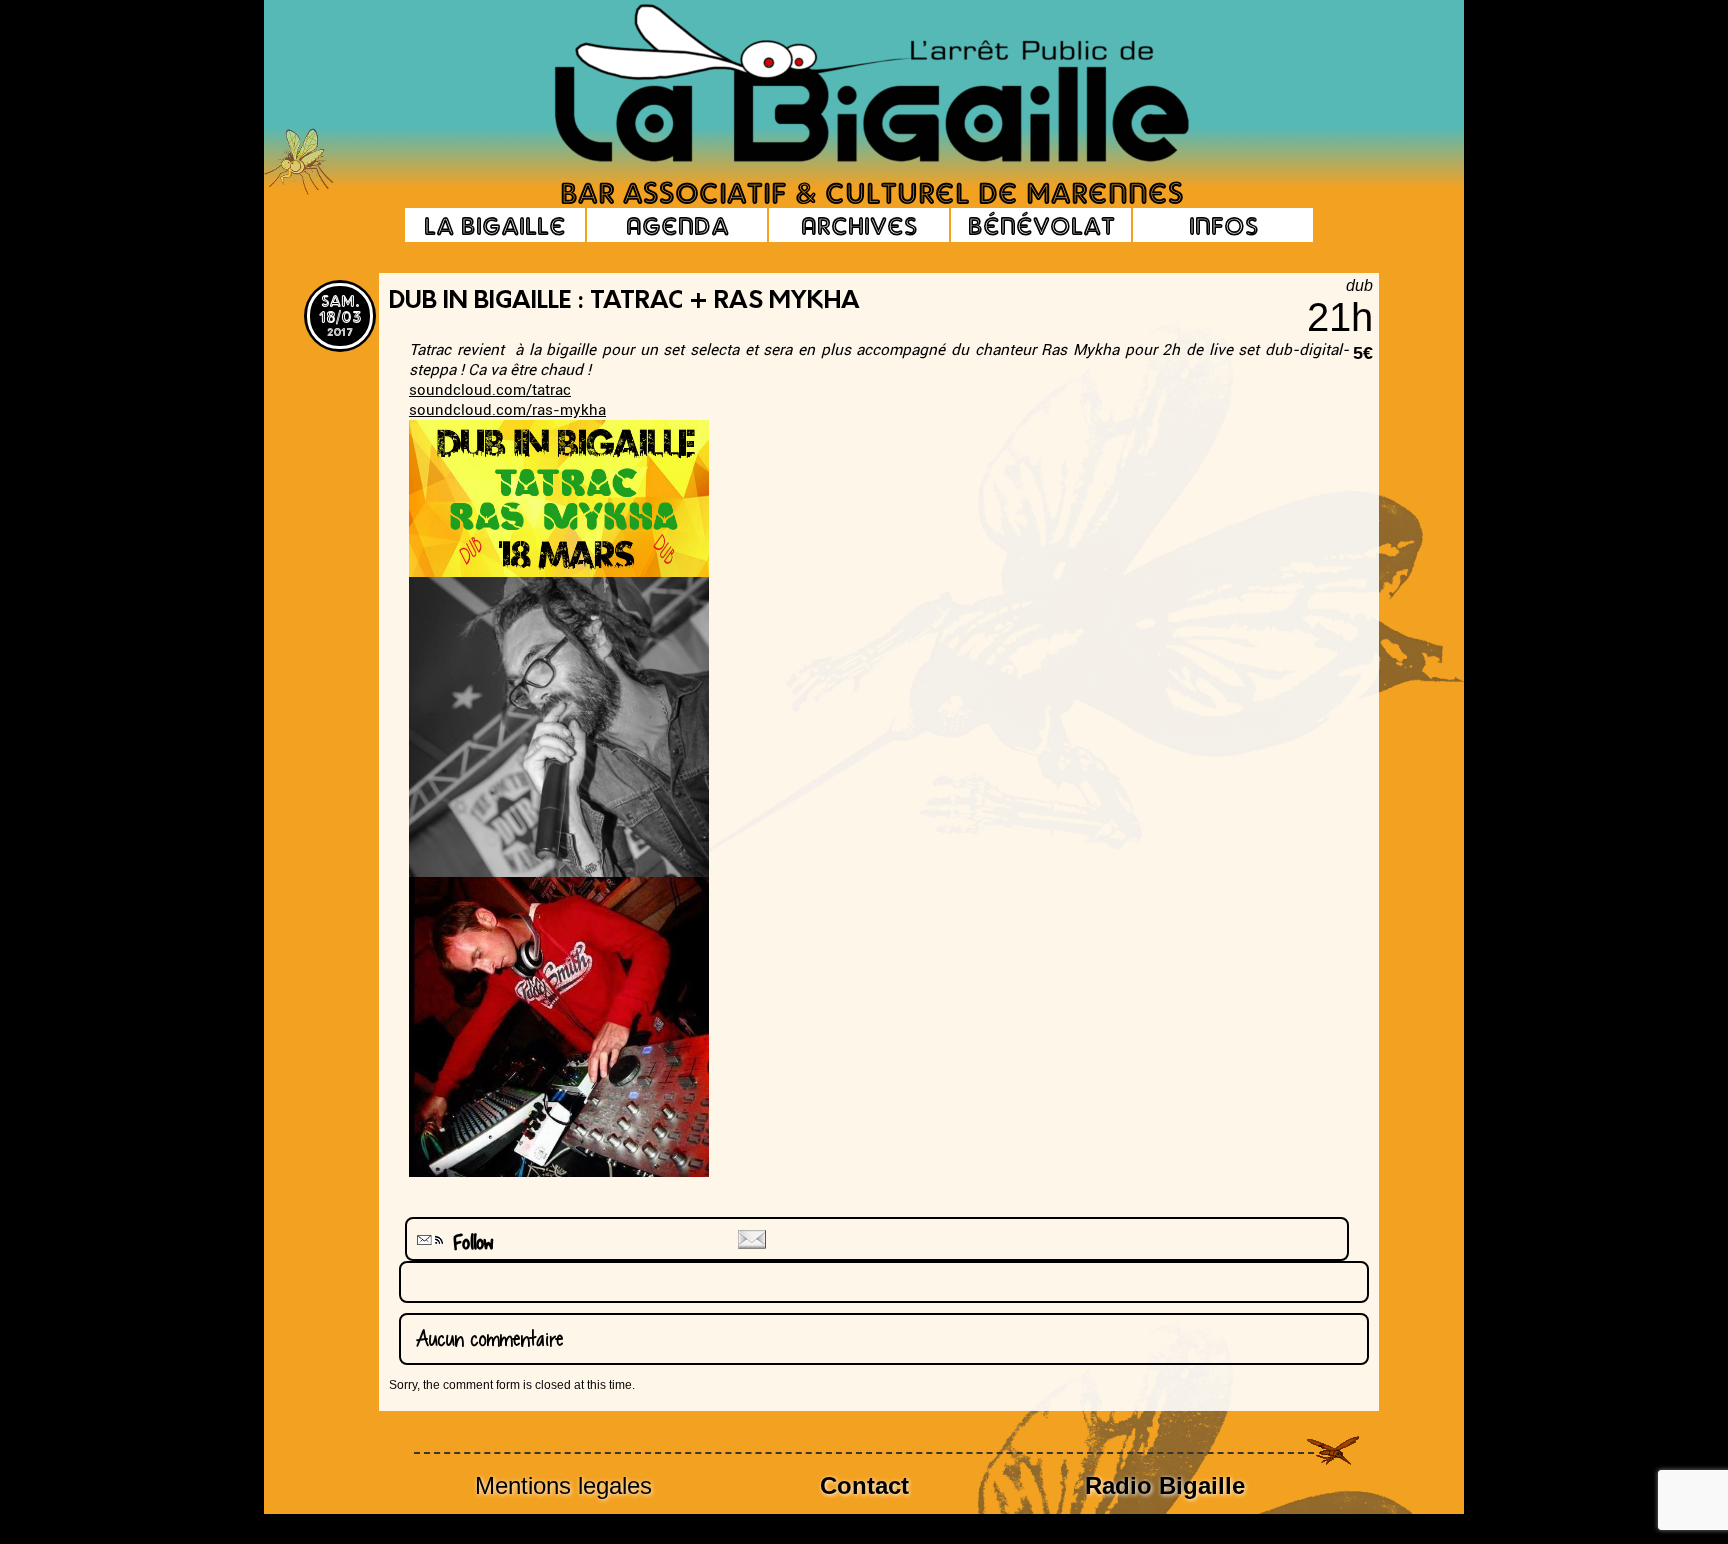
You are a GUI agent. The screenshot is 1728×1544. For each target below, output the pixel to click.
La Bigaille (495, 225)
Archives (859, 225)
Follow (466, 1242)
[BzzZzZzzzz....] (1269, 56)
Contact (864, 1485)
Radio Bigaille (1165, 1485)
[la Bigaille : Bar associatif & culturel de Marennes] (844, 85)
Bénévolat (1041, 225)
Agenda (677, 225)
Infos (1223, 225)
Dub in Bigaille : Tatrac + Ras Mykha (624, 302)
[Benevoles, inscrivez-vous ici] (299, 189)
